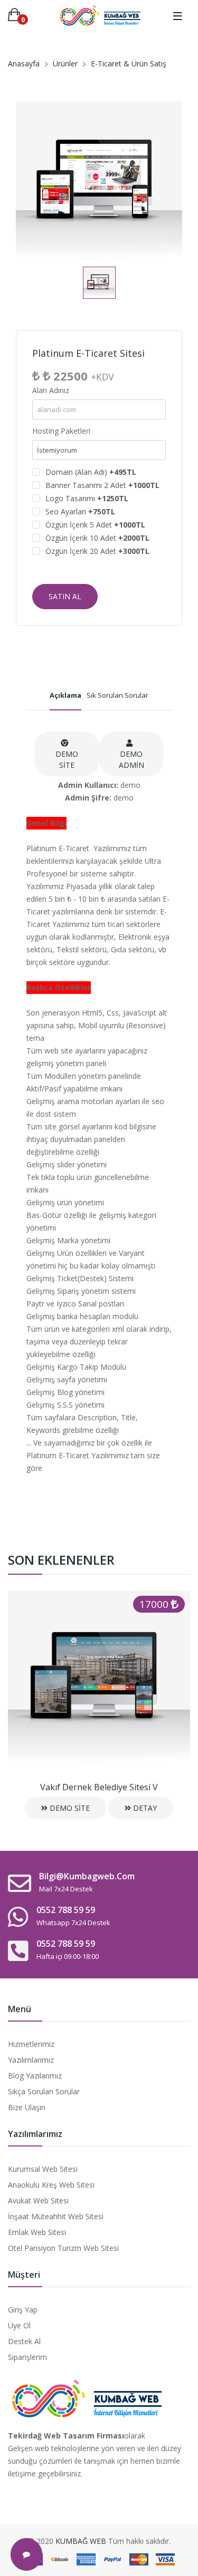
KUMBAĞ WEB (81, 2541)
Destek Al (24, 2341)
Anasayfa (24, 64)
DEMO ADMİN (131, 759)
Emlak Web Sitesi (37, 2232)
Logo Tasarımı (87, 498)
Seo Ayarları (80, 511)
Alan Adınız (51, 390)
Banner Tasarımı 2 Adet (102, 485)
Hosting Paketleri (61, 431)
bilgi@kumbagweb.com (87, 1876)
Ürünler (65, 64)
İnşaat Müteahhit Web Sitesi (56, 2216)
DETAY (144, 1808)
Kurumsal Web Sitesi (43, 2169)
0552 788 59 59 (66, 1910)
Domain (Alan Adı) (91, 472)
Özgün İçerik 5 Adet (95, 525)
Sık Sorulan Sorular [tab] (117, 695)
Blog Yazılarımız (35, 2076)
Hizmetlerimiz (31, 2044)
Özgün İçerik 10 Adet (97, 538)
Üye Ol (19, 2325)
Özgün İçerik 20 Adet (97, 551)
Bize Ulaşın (27, 2107)
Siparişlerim (27, 2357)
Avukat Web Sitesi (38, 2201)
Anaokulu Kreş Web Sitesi (51, 2185)
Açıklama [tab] (65, 695)
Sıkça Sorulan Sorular (44, 2091)
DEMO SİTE (67, 759)
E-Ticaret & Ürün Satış (129, 64)
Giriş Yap (23, 2310)
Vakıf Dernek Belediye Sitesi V (99, 1787)
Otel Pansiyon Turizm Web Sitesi (63, 2248)
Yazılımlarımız (31, 2060)
